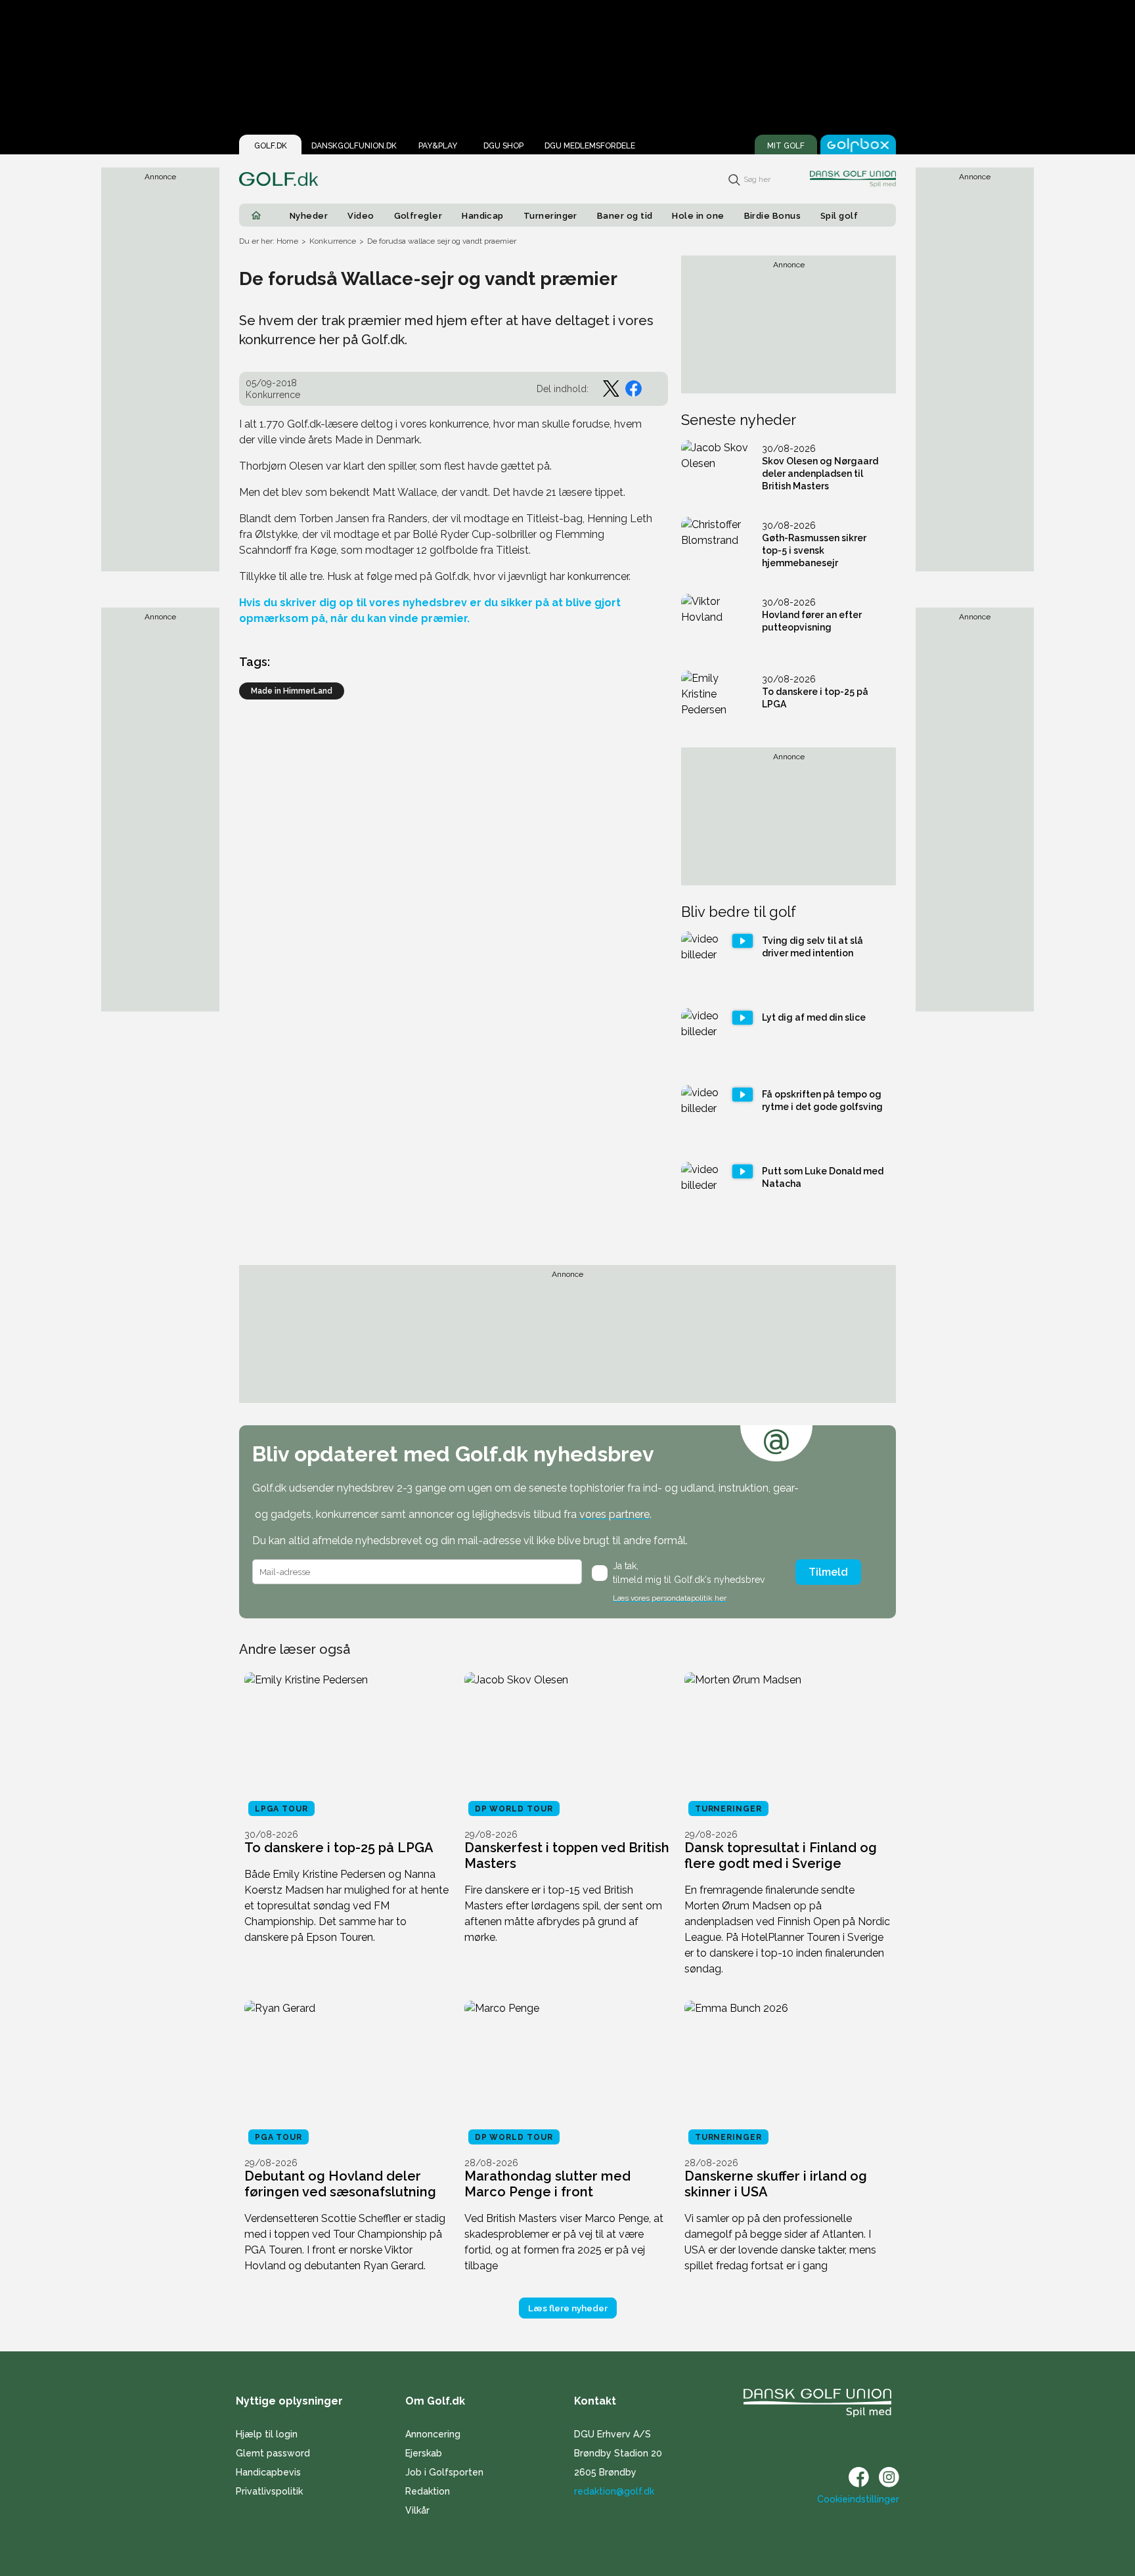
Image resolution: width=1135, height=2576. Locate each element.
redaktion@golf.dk (614, 2491)
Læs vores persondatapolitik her (670, 1598)
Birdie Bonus (773, 216)
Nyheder (309, 216)
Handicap (483, 216)
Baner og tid (625, 216)
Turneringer (550, 216)
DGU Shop (503, 146)
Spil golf (839, 216)
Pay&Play (438, 146)
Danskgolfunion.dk (354, 146)
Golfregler (418, 216)
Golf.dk (271, 146)
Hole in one (698, 216)
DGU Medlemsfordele (590, 146)
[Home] (256, 215)
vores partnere (614, 1514)
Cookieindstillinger (858, 2499)
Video (361, 216)
